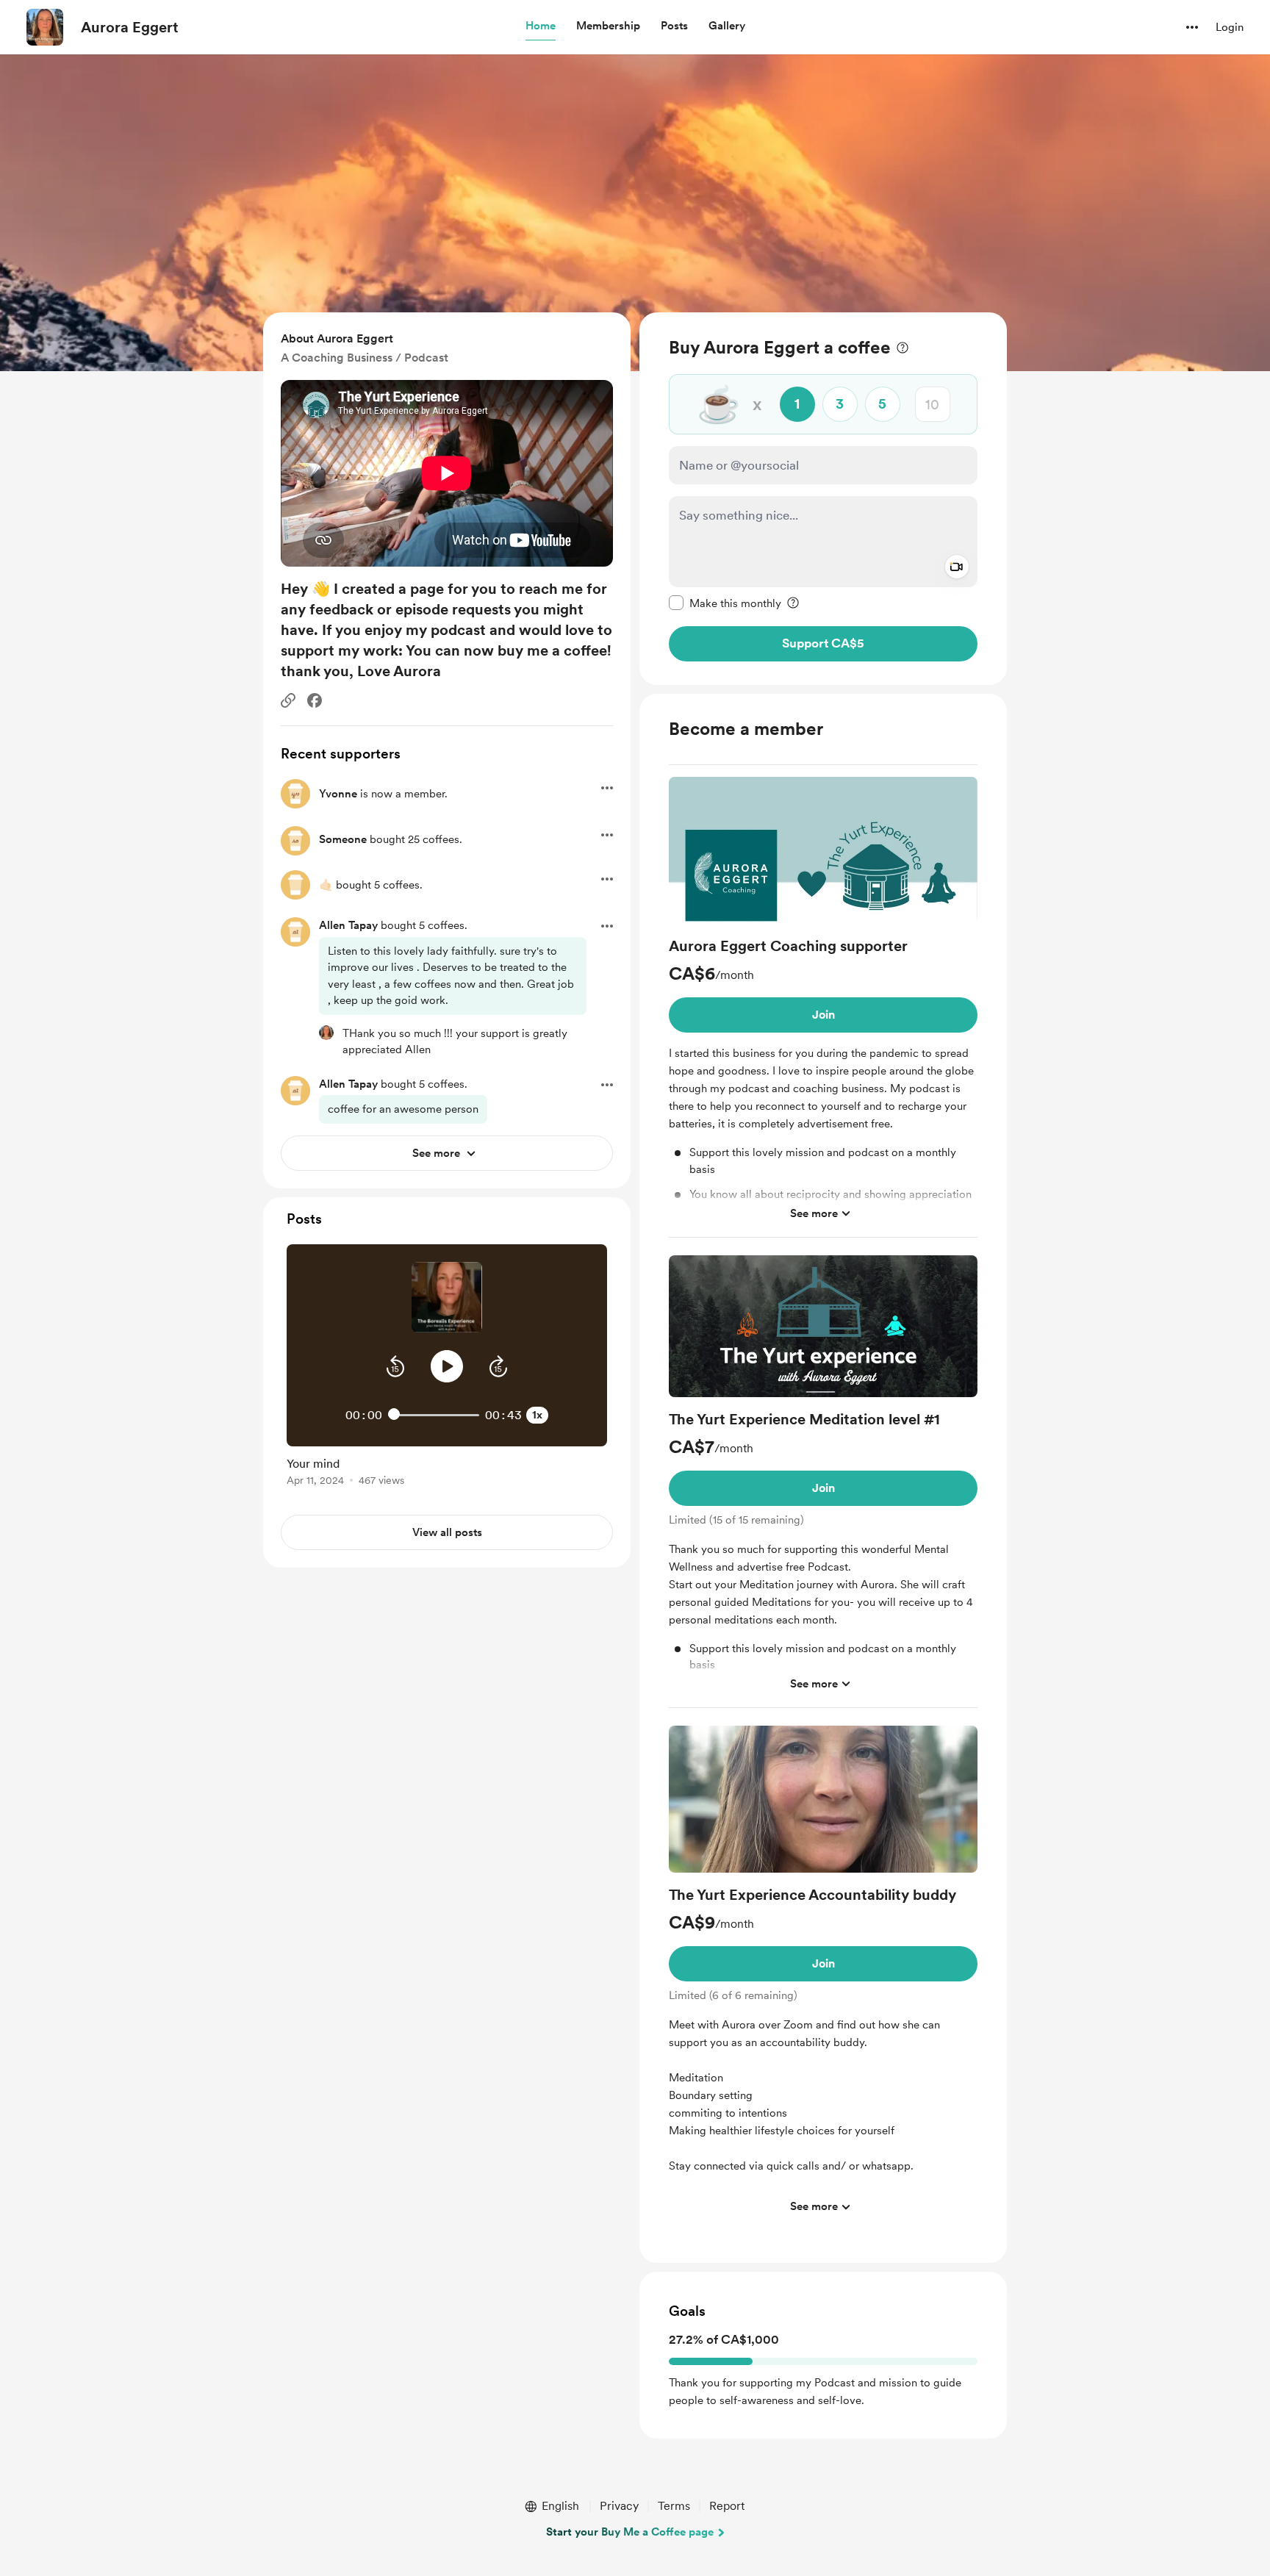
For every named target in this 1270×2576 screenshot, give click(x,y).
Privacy (619, 2506)
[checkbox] (725, 603)
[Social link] (288, 700)
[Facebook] (315, 700)
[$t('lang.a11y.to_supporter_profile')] (326, 1033)
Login (1230, 27)
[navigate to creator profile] (45, 27)
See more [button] (814, 1213)
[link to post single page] (447, 1469)
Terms (674, 2506)
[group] (823, 1007)
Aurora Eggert (130, 27)
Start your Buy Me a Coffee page (630, 2532)
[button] (541, 26)
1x (537, 1415)
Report (727, 2506)
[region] (823, 499)
